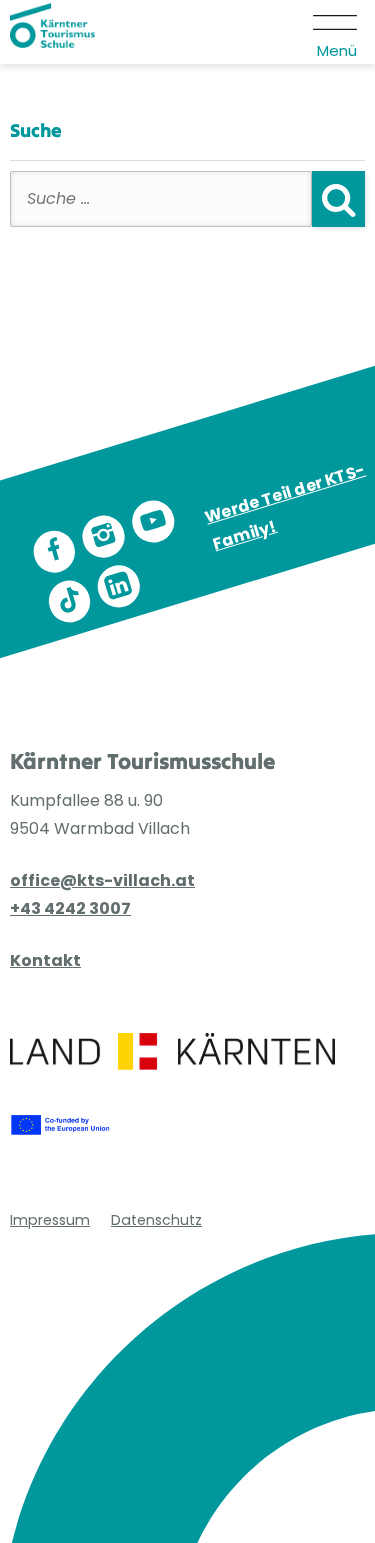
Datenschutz (156, 1220)
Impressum (50, 1220)
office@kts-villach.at (102, 880)
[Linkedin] (119, 586)
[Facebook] (54, 552)
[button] (336, 32)
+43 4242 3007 (70, 908)
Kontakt (45, 960)
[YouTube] (153, 522)
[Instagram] (104, 537)
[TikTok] (69, 601)
